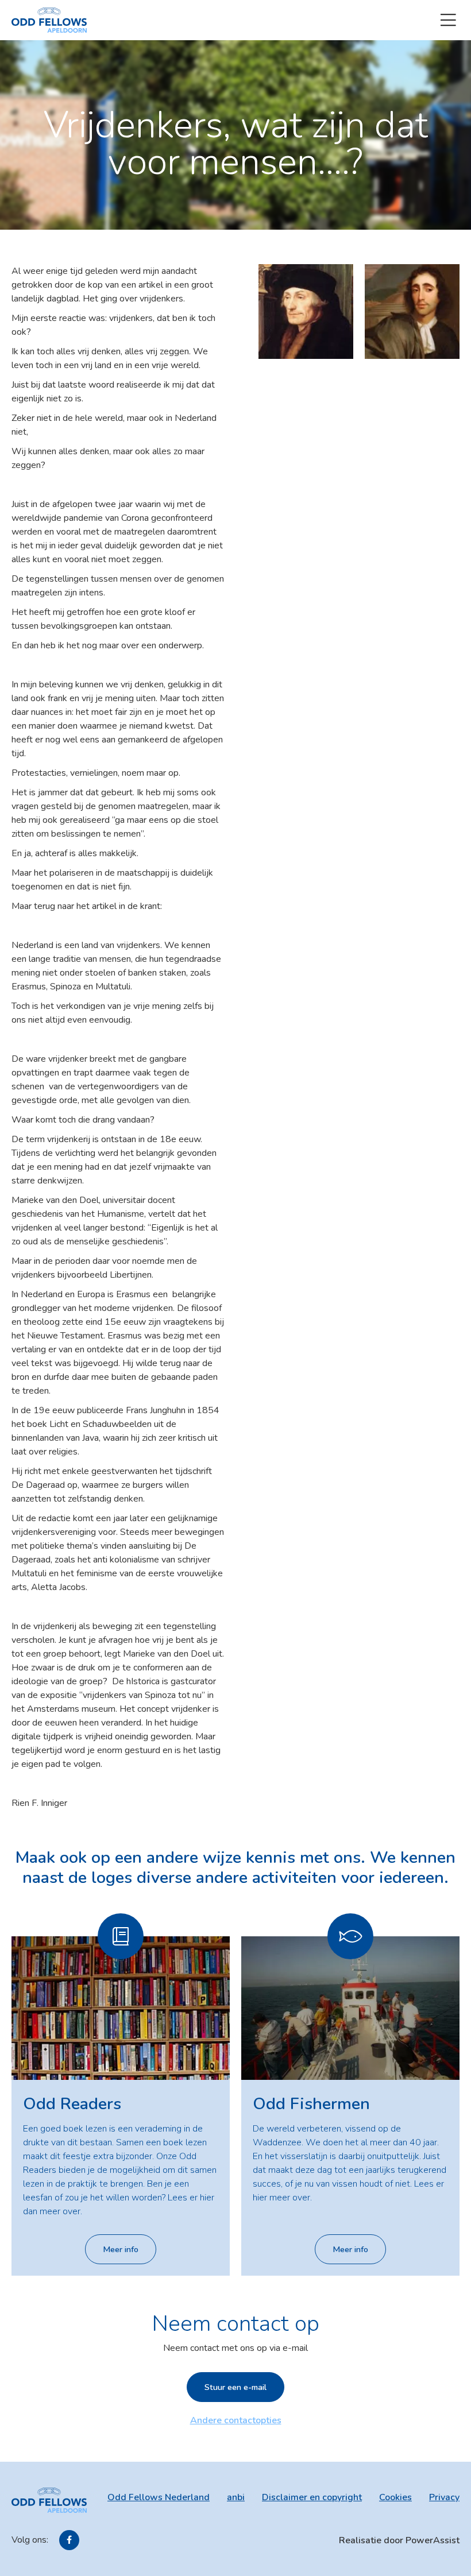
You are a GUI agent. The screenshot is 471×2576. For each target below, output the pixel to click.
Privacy (444, 2497)
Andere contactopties (236, 2420)
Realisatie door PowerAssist (399, 2540)
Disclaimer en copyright (312, 2497)
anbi (236, 2497)
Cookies (395, 2497)
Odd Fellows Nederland (159, 2497)
